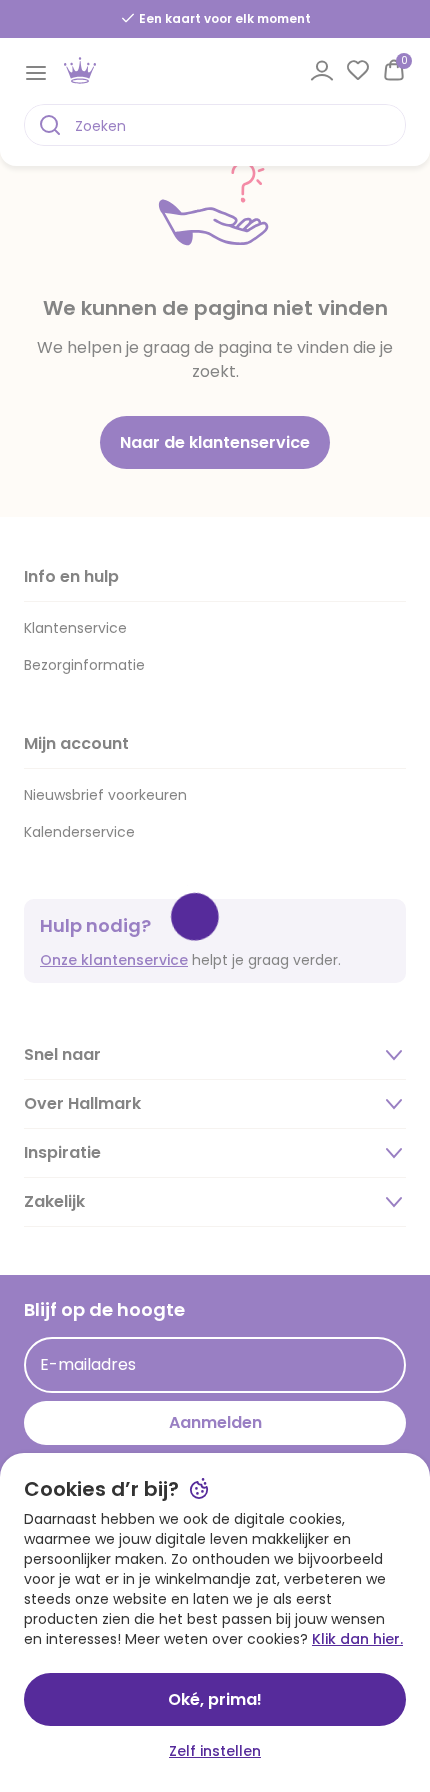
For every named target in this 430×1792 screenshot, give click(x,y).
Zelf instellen (215, 1751)
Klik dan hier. (357, 1639)
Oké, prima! (215, 1699)
